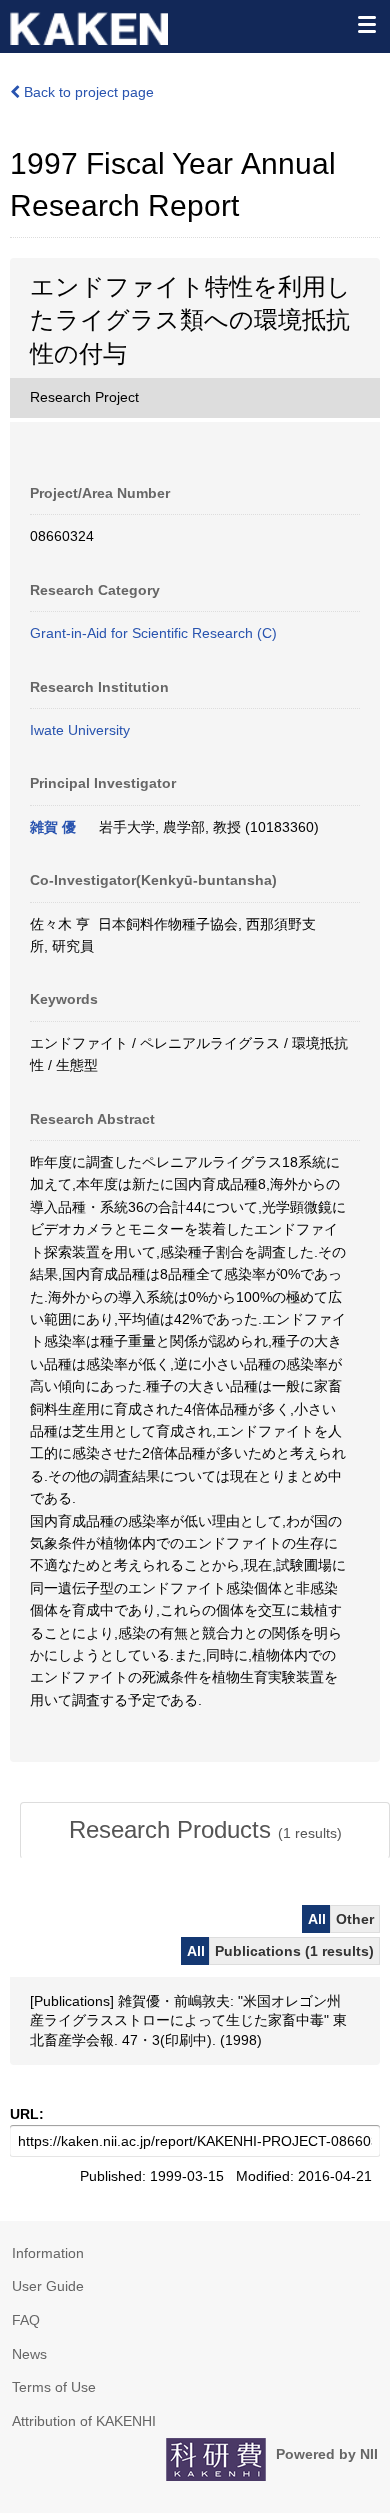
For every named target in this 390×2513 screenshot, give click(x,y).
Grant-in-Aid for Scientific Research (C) (153, 633)
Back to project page (87, 92)
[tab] (205, 1830)
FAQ (26, 2320)
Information (48, 2253)
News (29, 2354)
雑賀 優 (53, 827)
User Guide (48, 2286)
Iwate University (80, 730)
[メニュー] (366, 24)
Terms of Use (54, 2387)
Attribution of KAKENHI (84, 2421)
